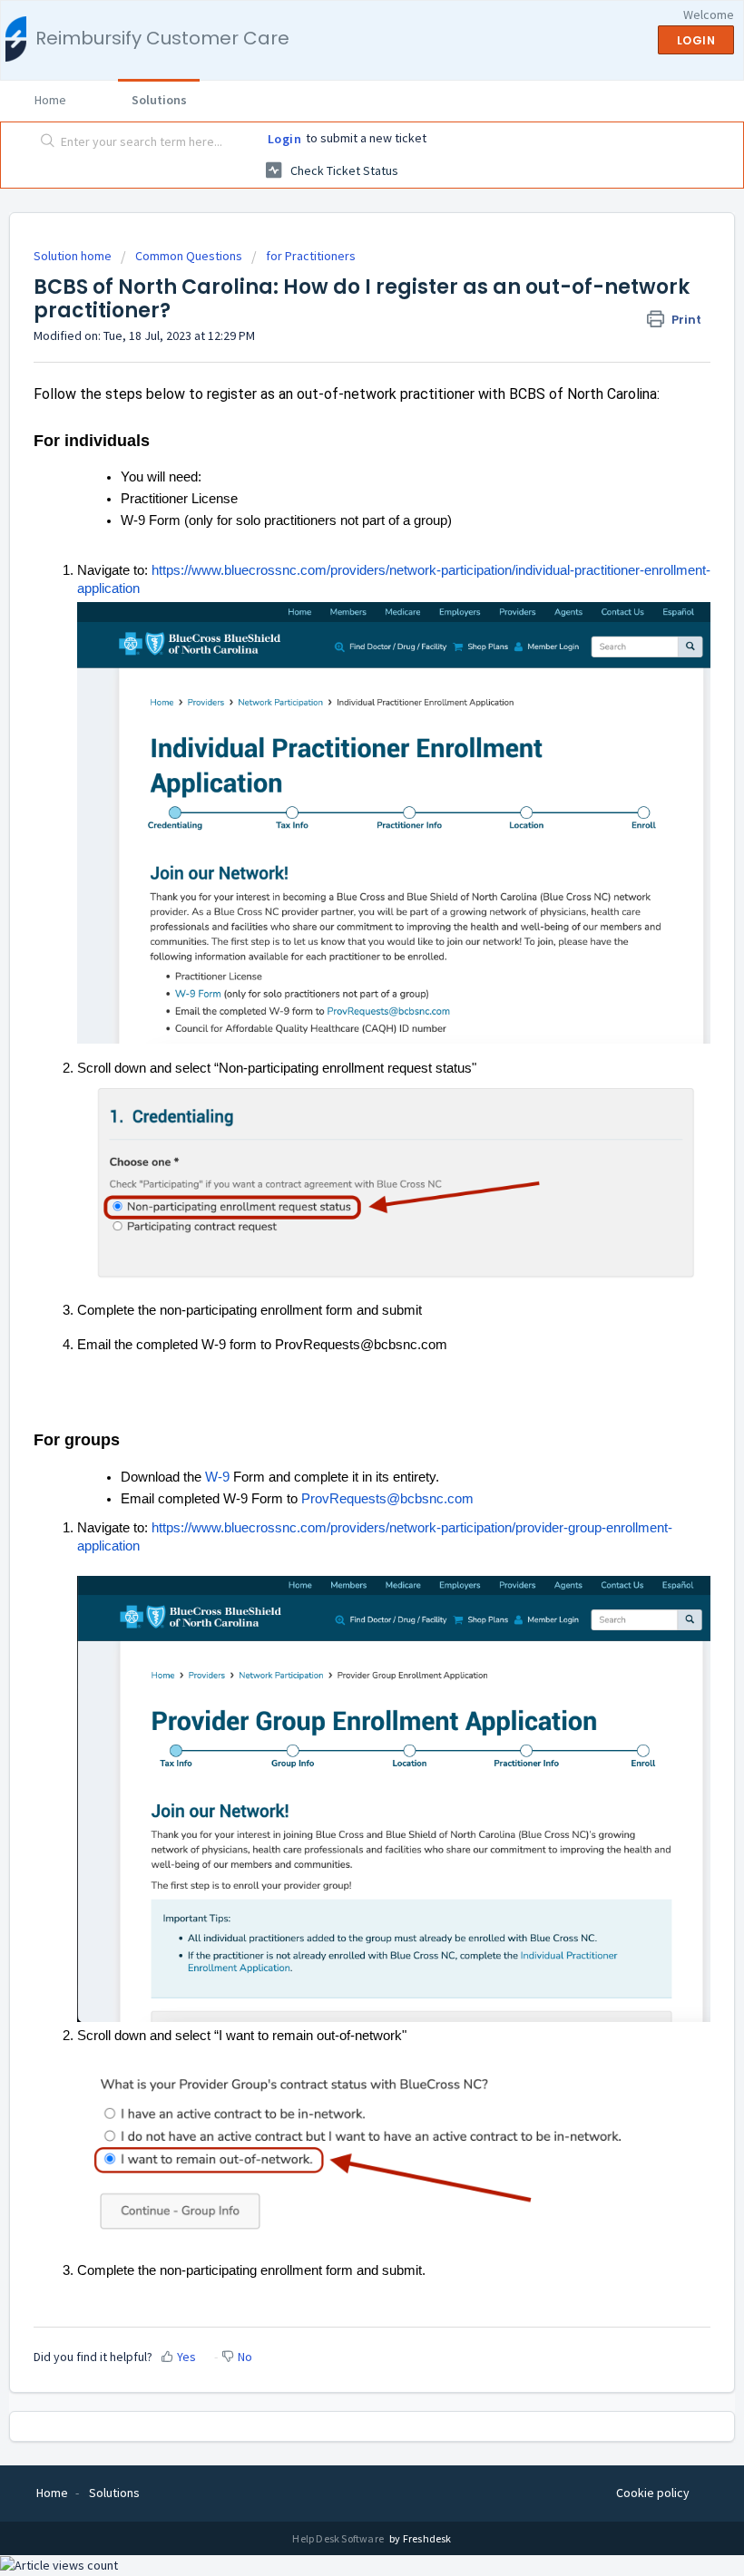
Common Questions (189, 256)
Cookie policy (653, 2493)
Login (285, 139)
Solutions (159, 100)
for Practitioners (311, 256)
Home (50, 100)
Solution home (74, 256)
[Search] (44, 142)
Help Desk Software (339, 2538)
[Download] (338, 1307)
